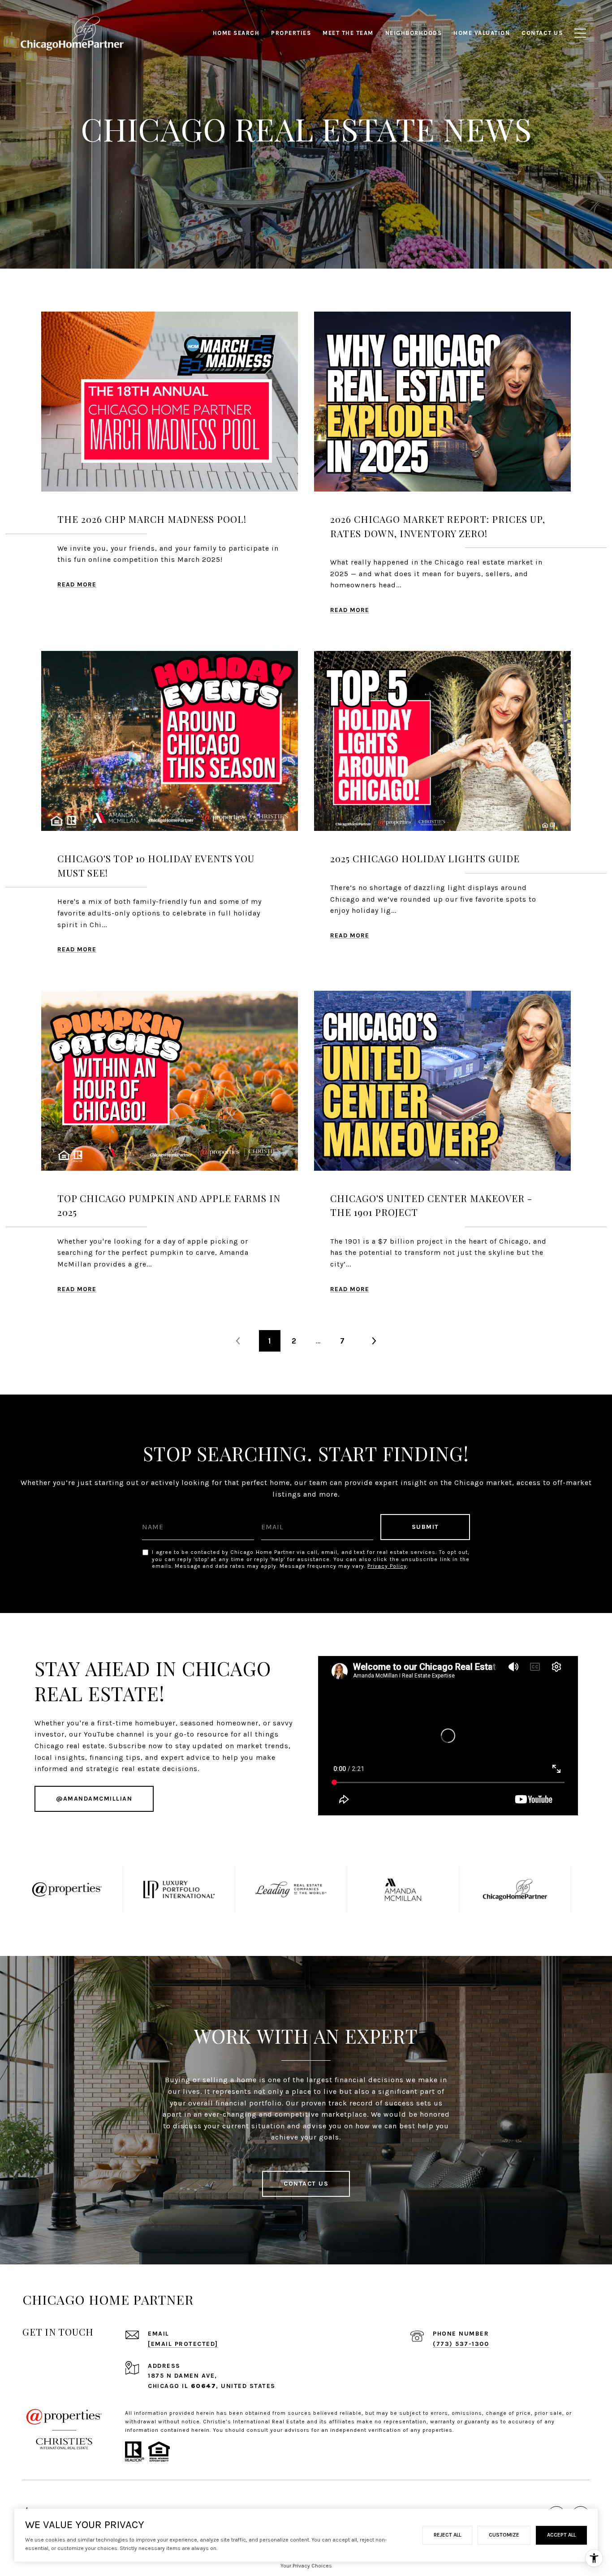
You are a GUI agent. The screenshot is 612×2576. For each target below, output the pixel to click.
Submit (425, 1527)
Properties (291, 33)
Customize (504, 2535)
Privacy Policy (387, 1566)
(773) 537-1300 (461, 2344)
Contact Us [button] (306, 2184)
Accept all (561, 2535)
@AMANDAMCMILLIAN (94, 1799)
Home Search (236, 33)
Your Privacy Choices (306, 2566)
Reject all (447, 2535)
